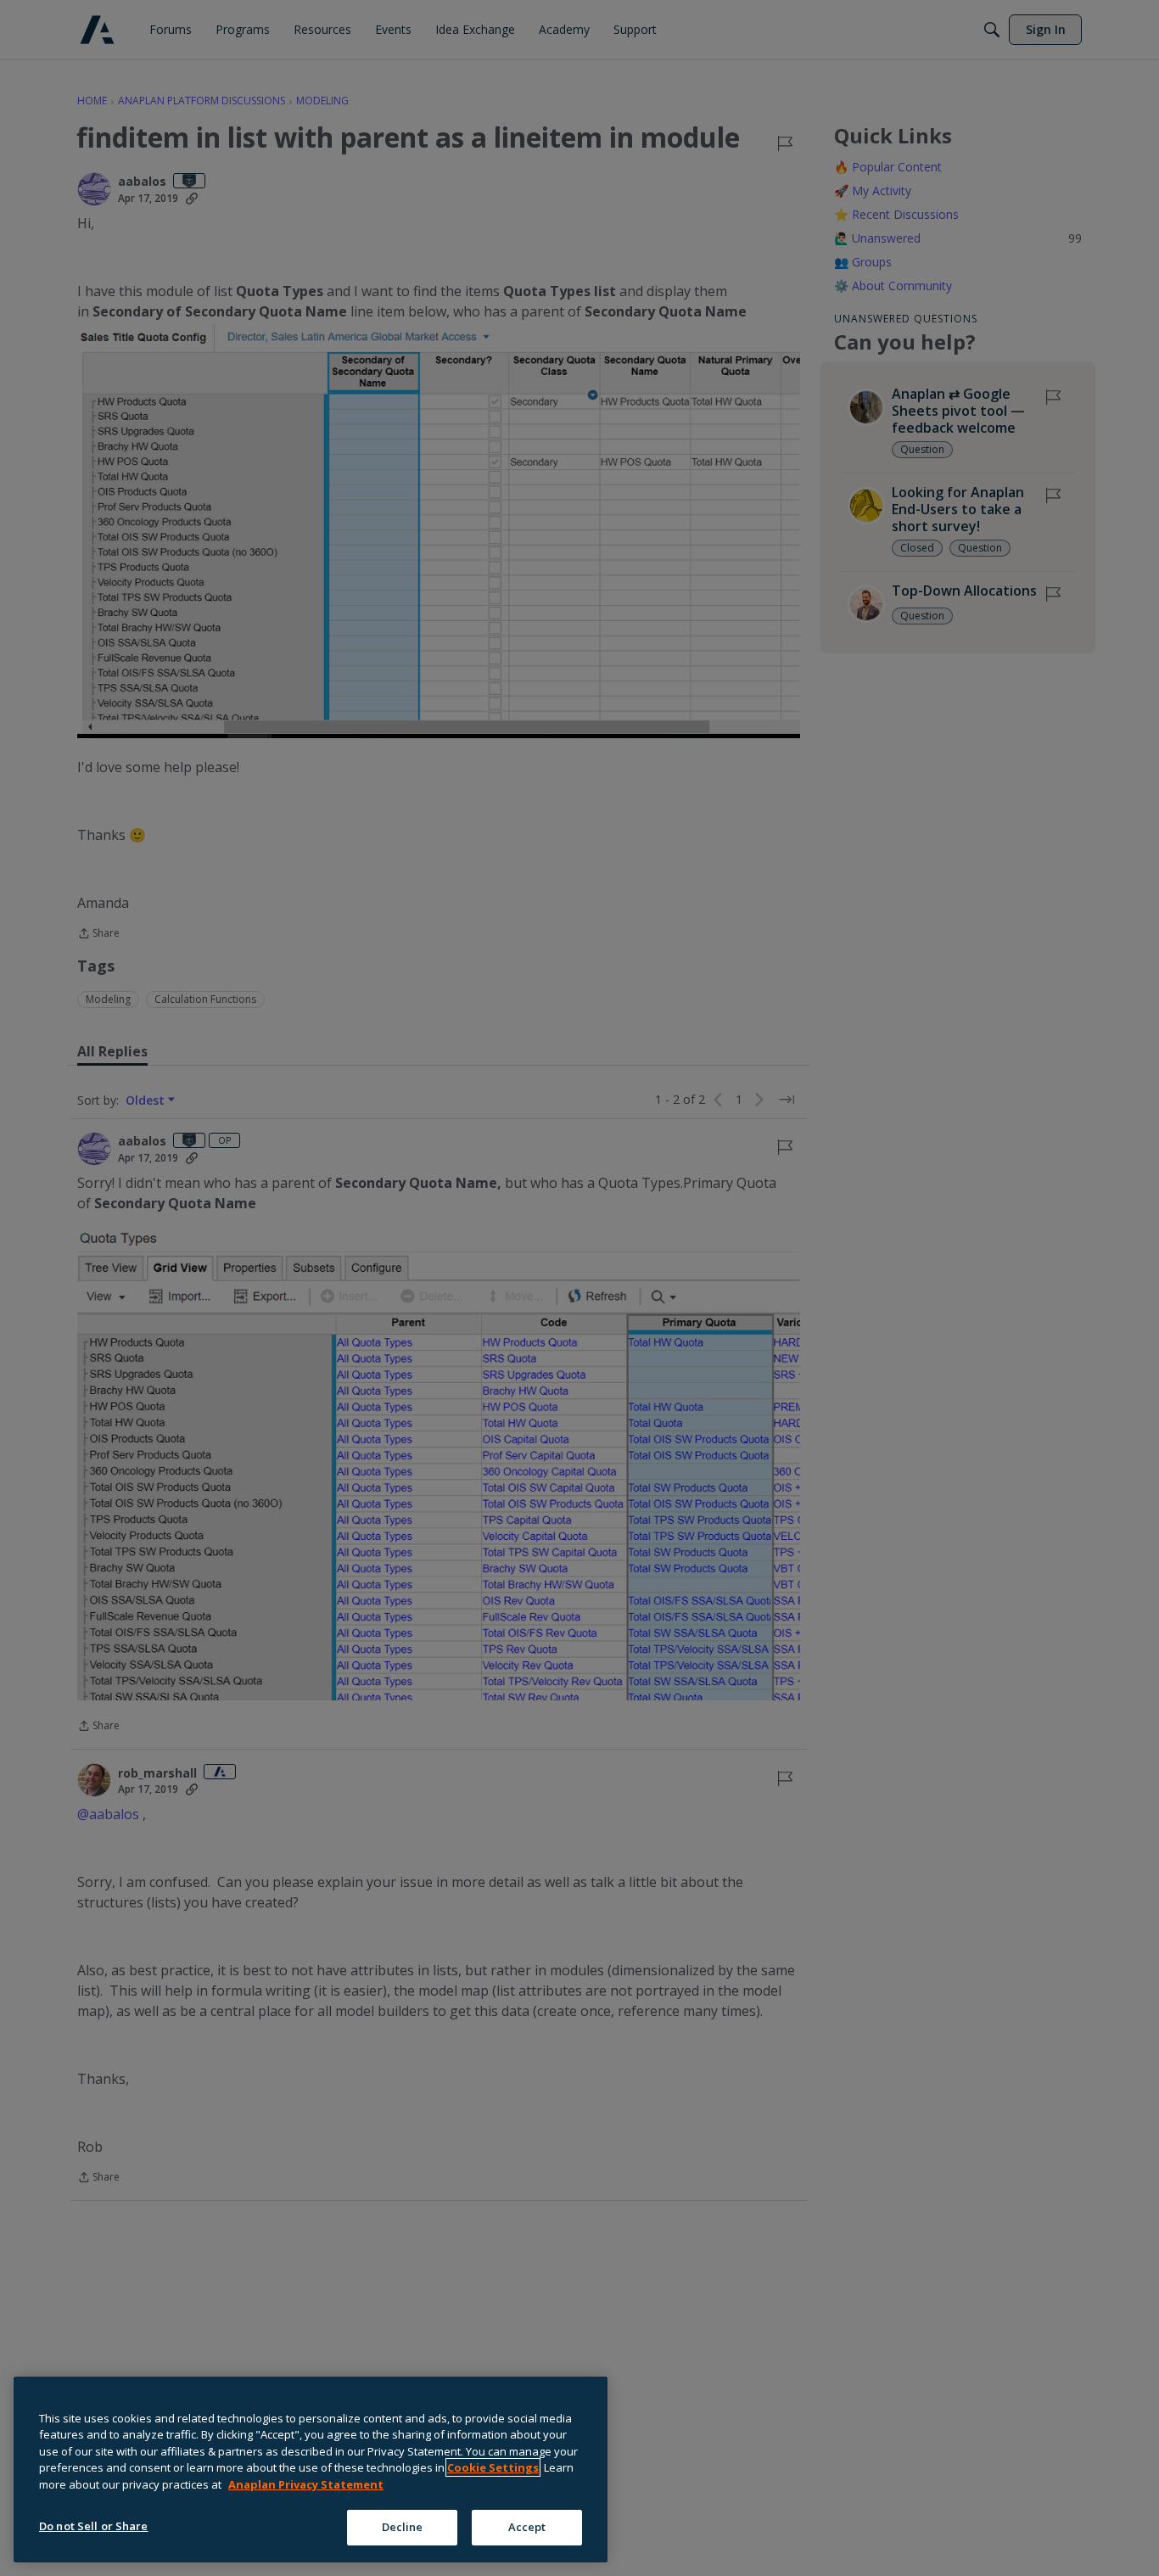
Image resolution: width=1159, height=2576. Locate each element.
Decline (403, 2527)
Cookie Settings (493, 2467)
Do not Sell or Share (94, 2526)
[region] (311, 2470)
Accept (527, 2527)
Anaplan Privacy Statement (306, 2484)
